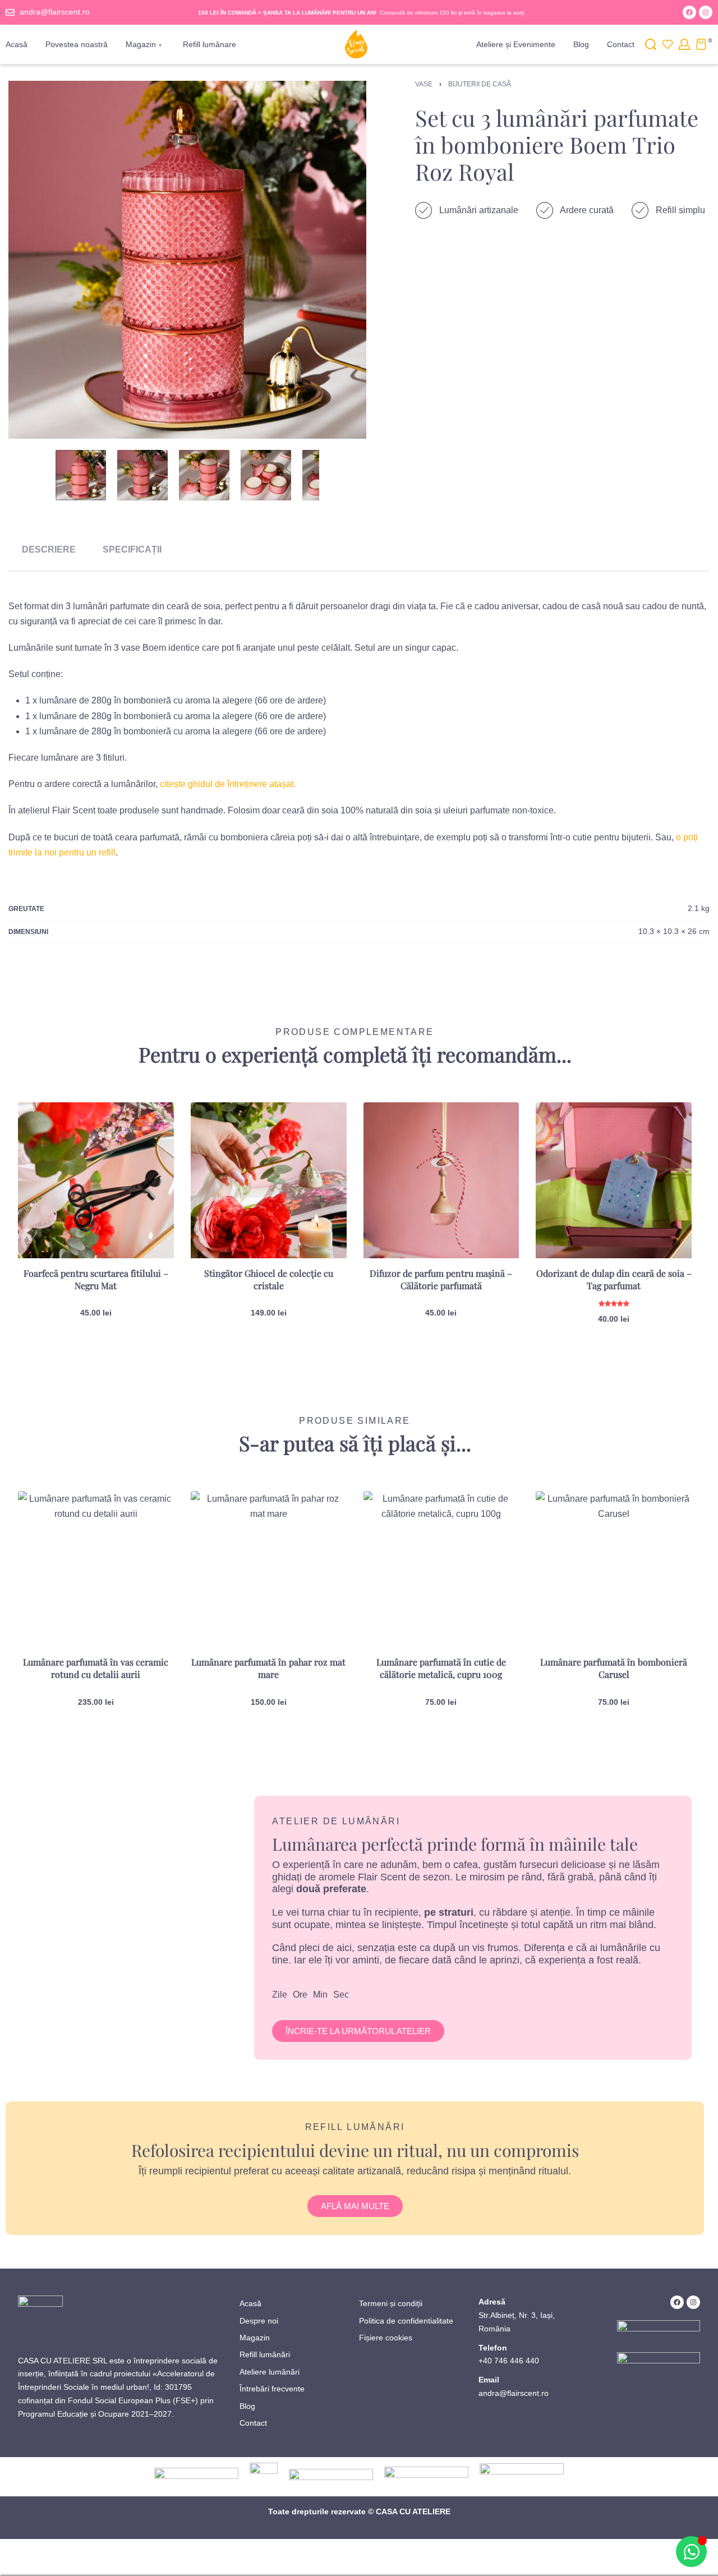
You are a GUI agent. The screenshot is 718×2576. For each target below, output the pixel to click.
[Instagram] (706, 12)
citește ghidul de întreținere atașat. (228, 784)
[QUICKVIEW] (147, 1153)
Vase (424, 84)
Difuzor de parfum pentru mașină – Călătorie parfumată (441, 1279)
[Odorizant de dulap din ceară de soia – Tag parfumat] (614, 1180)
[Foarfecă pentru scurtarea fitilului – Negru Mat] (96, 1180)
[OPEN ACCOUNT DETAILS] (684, 44)
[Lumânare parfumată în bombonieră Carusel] (614, 1569)
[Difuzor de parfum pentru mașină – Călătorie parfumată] (441, 1180)
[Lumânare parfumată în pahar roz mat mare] (269, 1569)
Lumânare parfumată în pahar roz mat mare (268, 1668)
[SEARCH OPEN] (651, 44)
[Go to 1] (81, 475)
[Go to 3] (204, 475)
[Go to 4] (266, 475)
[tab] (49, 549)
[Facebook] (689, 12)
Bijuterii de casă (480, 84)
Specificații (132, 549)
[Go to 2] (142, 475)
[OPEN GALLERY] (187, 260)
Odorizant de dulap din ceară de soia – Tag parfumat (614, 1279)
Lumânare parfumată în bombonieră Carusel (614, 1668)
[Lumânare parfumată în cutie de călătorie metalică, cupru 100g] (441, 1569)
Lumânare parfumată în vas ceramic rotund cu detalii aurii (96, 1668)
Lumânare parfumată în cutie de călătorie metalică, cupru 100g (441, 1668)
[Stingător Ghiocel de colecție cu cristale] (269, 1180)
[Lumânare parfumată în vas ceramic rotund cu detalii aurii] (96, 1569)
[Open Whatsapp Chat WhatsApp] (691, 2552)
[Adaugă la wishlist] (148, 1129)
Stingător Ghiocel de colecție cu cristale (269, 1279)
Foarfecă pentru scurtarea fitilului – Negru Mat (96, 1279)
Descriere (49, 549)
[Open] (668, 44)
